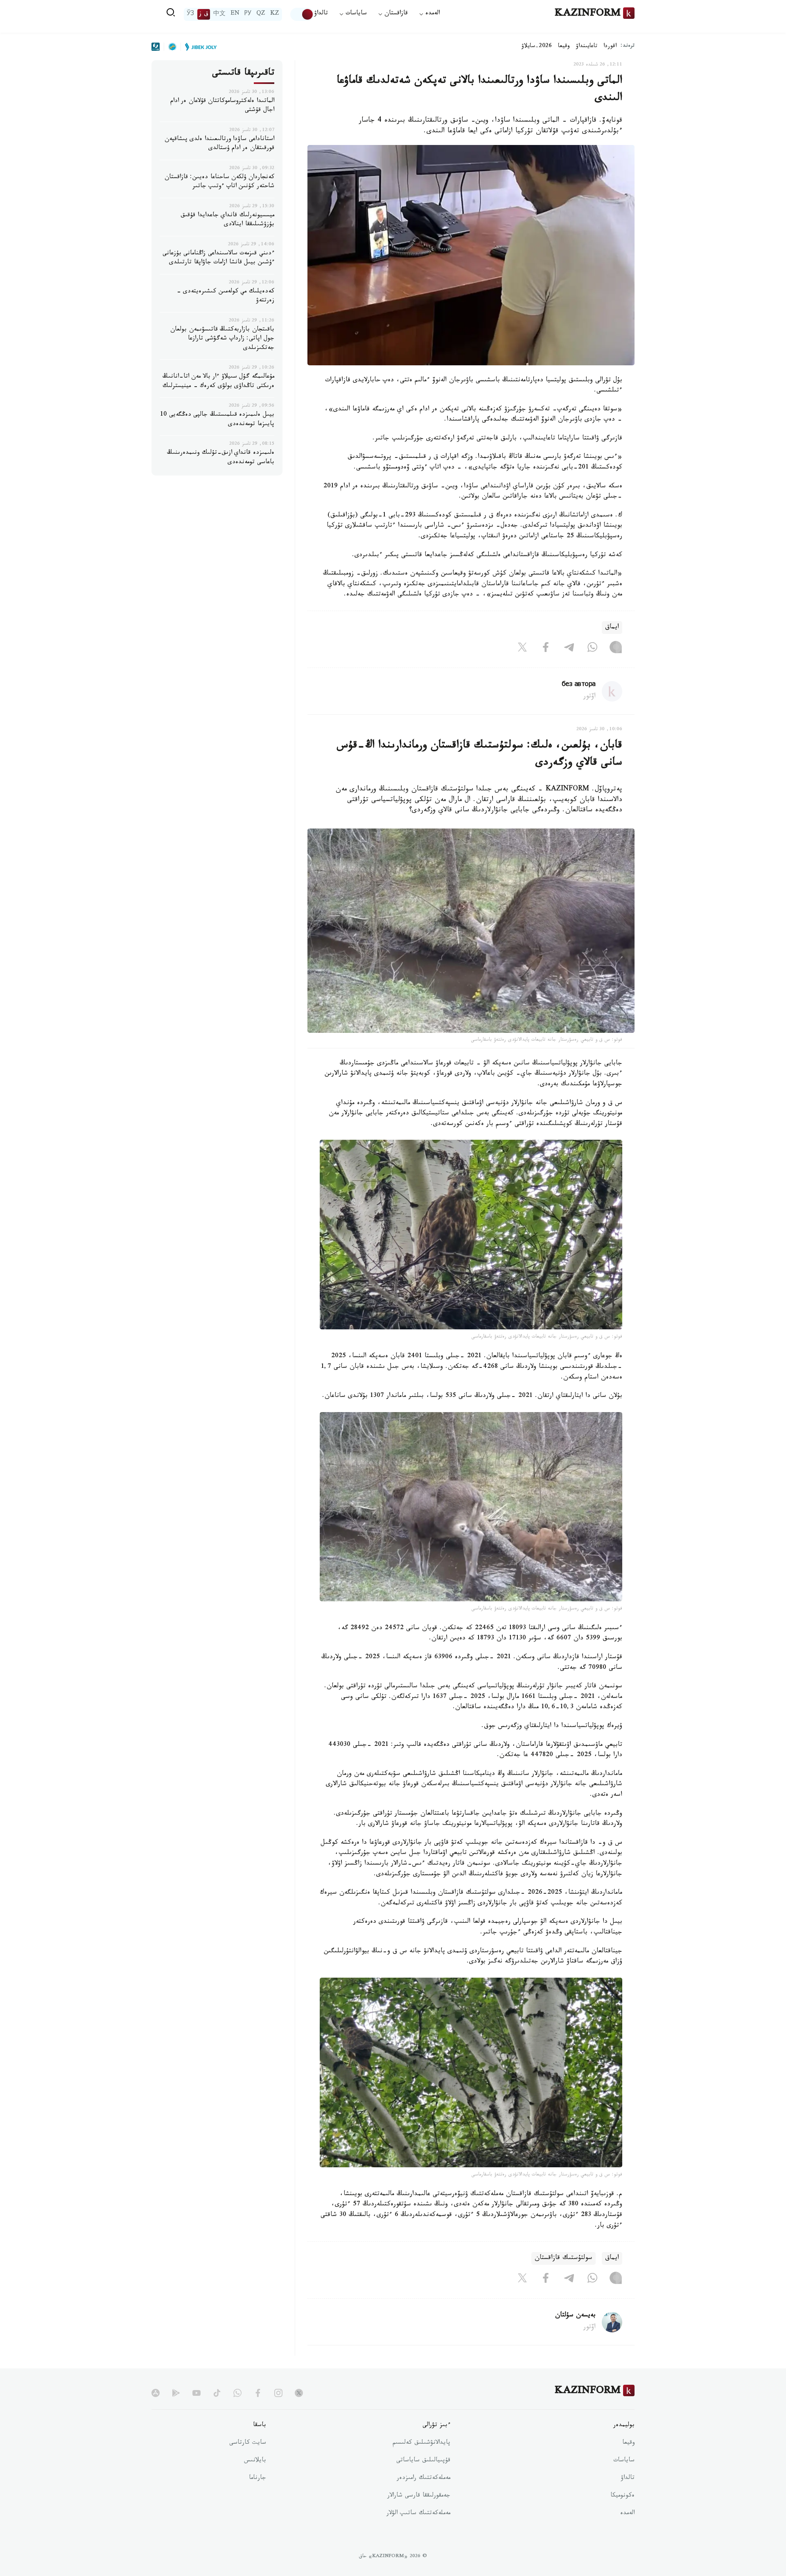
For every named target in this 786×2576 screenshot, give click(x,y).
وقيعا (564, 47)
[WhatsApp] (592, 649)
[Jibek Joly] (199, 47)
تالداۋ (321, 14)
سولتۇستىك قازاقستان (564, 2258)
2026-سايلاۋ (537, 47)
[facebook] (258, 2393)
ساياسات (624, 2461)
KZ (275, 14)
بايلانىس (255, 2461)
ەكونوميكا (622, 2496)
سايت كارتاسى (248, 2443)
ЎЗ (190, 14)
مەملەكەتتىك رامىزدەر (423, 2479)
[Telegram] (569, 649)
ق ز (204, 14)
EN (235, 14)
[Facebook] (546, 649)
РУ (248, 14)
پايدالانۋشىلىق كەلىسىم (421, 2443)
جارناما (257, 2479)
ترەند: (628, 46)
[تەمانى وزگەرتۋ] (302, 14)
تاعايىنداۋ (587, 47)
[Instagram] (616, 649)
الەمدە (627, 2514)
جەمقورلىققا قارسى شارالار (419, 2496)
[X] (522, 649)
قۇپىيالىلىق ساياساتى (423, 2461)
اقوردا (610, 47)
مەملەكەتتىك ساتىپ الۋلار (418, 2514)
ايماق (612, 628)
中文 (219, 14)
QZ (261, 14)
